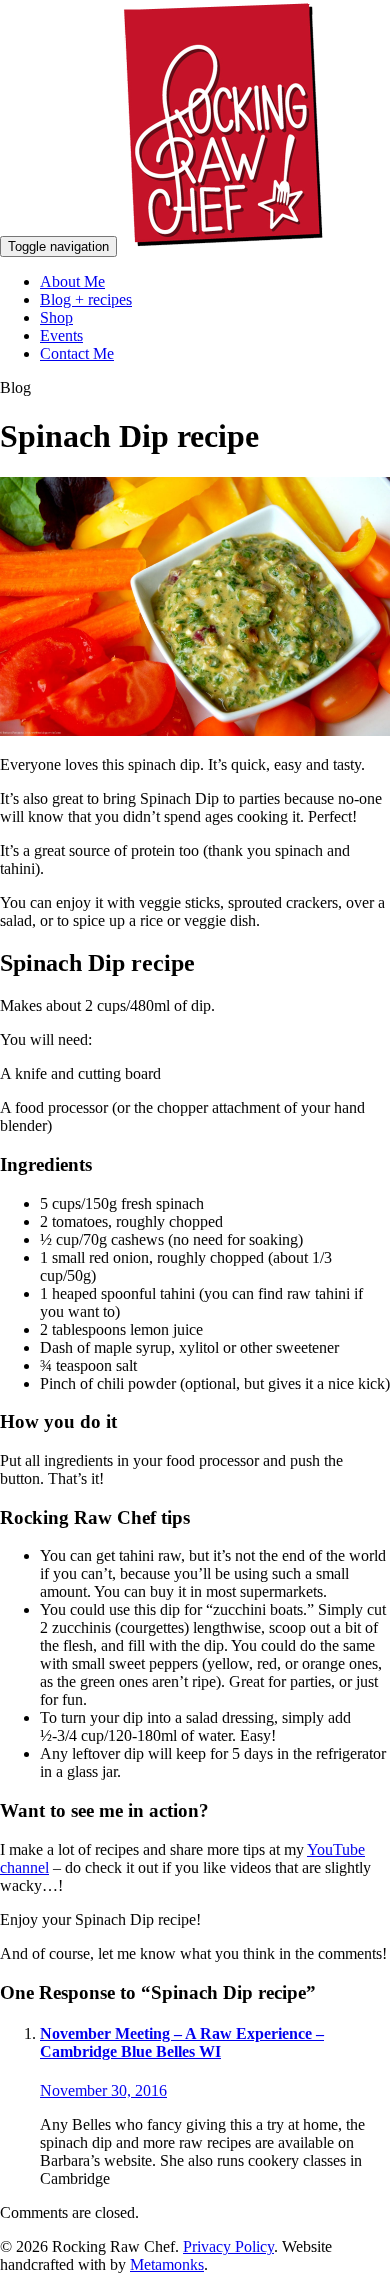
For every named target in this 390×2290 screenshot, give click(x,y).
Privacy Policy (228, 2246)
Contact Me (77, 353)
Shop (56, 317)
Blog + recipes (86, 299)
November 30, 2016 (103, 2090)
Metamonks (167, 2264)
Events (61, 335)
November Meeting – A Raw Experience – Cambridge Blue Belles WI (182, 2042)
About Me (72, 281)
